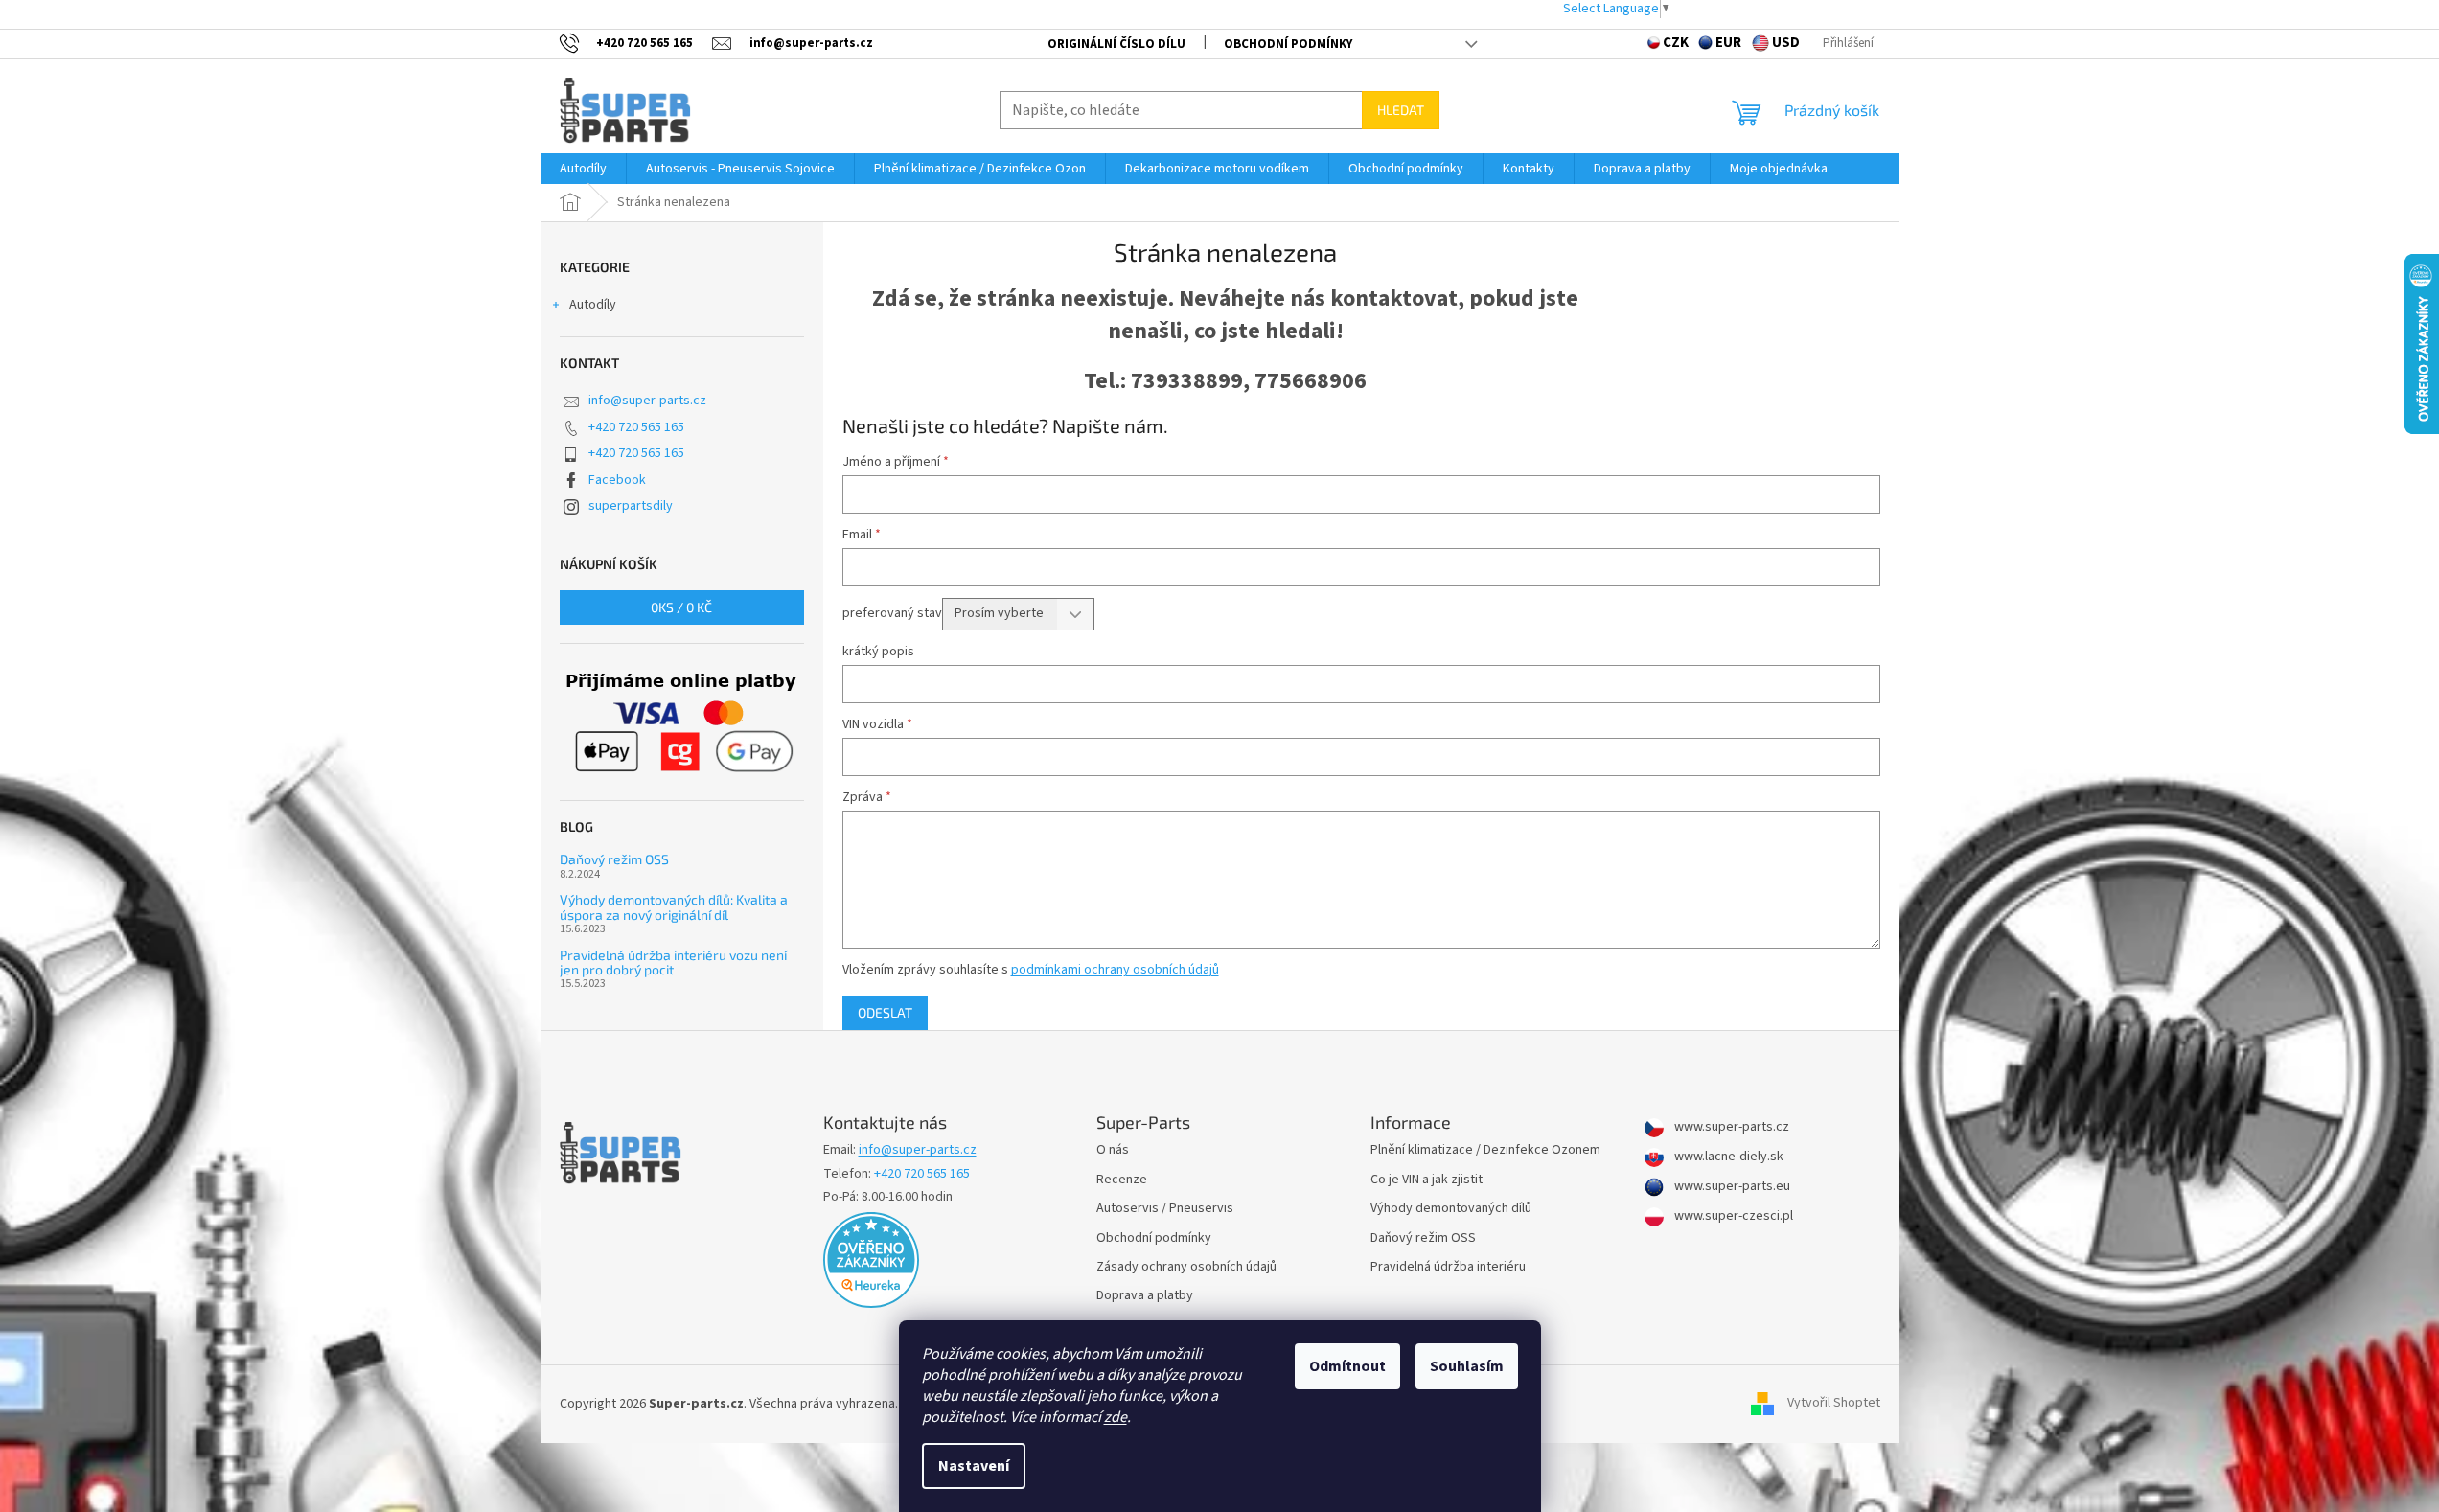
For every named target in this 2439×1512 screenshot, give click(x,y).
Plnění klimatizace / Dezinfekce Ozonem (1485, 1150)
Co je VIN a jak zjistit (1427, 1180)
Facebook (617, 480)
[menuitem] (583, 169)
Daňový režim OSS (614, 859)
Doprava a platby (1145, 1296)
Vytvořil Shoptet (1834, 1404)
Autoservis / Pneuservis (1165, 1209)
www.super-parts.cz (1730, 1127)
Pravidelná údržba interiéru (1448, 1267)
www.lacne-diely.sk (1727, 1157)
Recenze (1122, 1180)
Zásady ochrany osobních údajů (1186, 1267)
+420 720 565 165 (636, 427)
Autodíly (593, 305)
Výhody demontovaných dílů (1451, 1209)
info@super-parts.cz (647, 401)
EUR (1728, 43)
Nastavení (974, 1466)
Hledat (1401, 110)
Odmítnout (1347, 1366)
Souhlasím (1467, 1366)
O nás (1113, 1150)
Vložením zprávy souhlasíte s (1031, 970)
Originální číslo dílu (1116, 44)
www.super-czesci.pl (1732, 1216)
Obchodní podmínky (1288, 44)
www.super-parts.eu (1731, 1187)
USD (1786, 43)
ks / (681, 607)
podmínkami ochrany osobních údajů (1115, 970)
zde (1116, 1417)
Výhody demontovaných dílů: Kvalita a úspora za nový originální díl (674, 907)
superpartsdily (631, 506)
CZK (1676, 43)
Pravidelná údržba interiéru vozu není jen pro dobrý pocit (673, 962)
